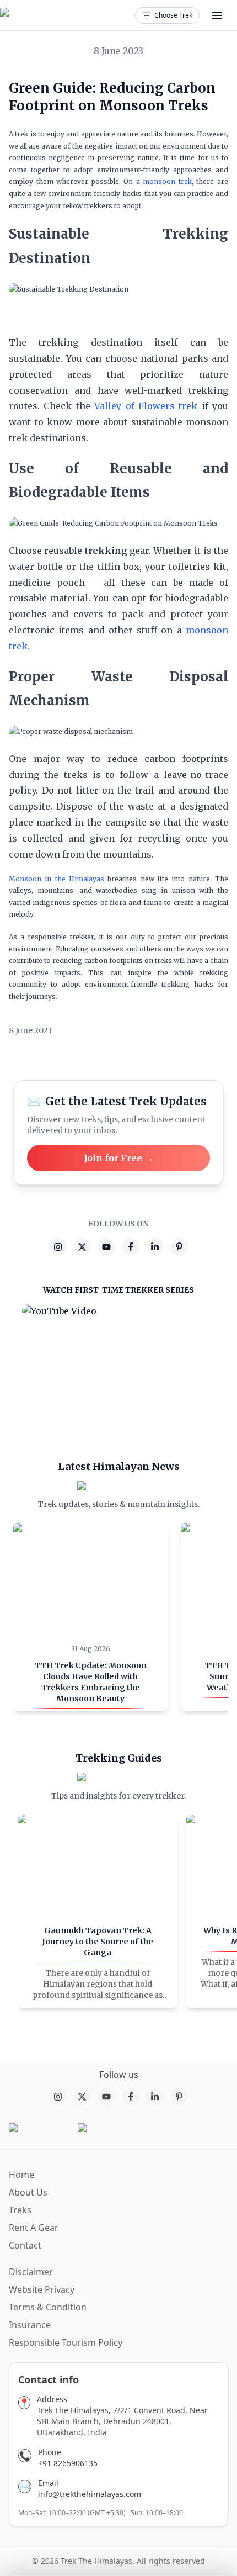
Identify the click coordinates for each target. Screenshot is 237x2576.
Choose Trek (173, 15)
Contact (25, 2245)
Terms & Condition (48, 2307)
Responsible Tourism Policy (66, 2342)
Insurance (30, 2325)
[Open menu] (217, 15)
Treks (20, 2210)
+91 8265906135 (68, 2463)
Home (21, 2175)
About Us (28, 2192)
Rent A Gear (34, 2228)
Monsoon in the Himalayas (56, 879)
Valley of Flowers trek (146, 406)
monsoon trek (167, 181)
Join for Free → (118, 1158)
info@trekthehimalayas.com (90, 2494)
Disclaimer (31, 2272)
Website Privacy (42, 2289)
